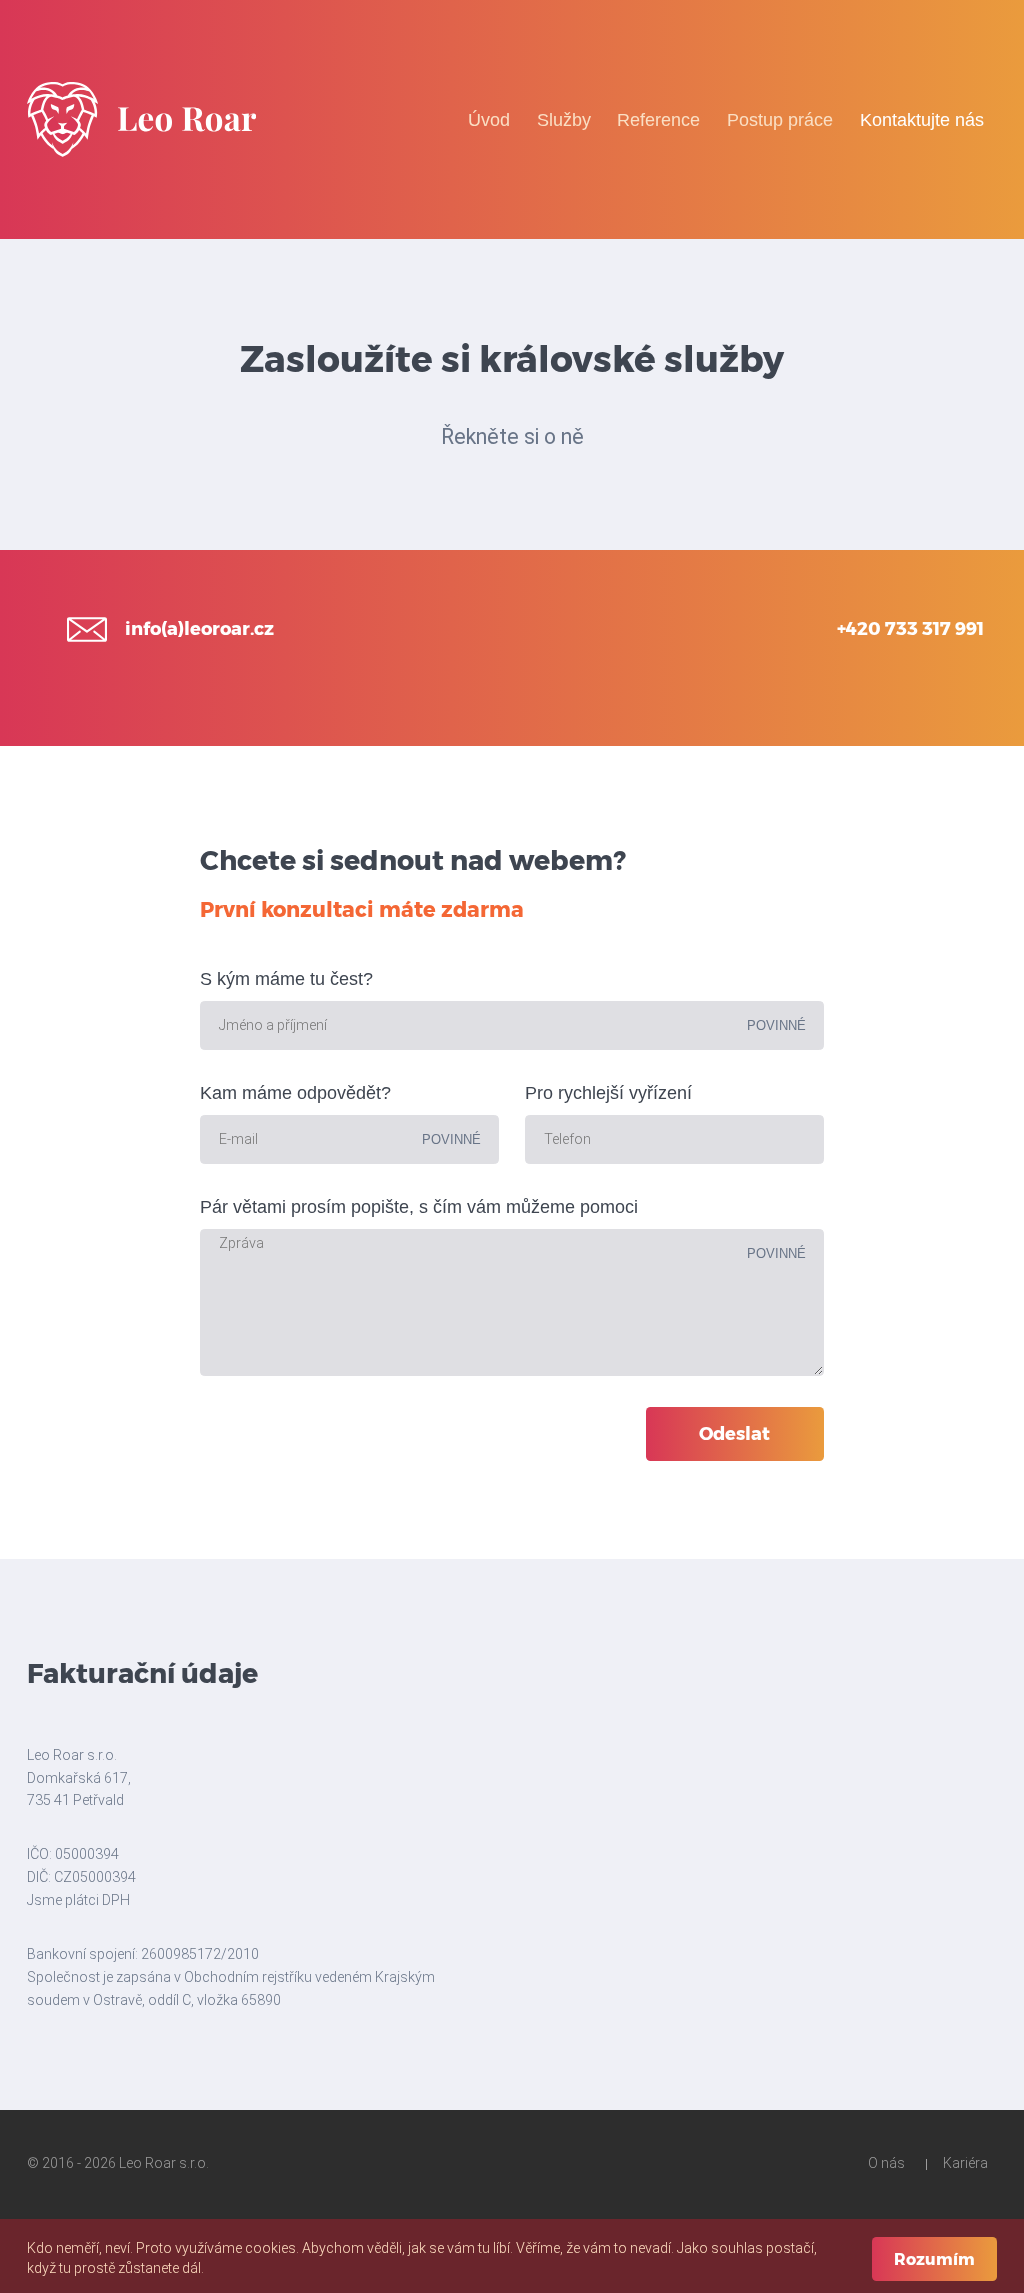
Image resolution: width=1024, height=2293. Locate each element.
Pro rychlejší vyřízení (608, 1093)
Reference (658, 120)
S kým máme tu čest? (286, 979)
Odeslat (734, 1433)
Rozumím (934, 2259)
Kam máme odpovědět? (295, 1093)
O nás (886, 2163)
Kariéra (965, 2163)
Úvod (489, 120)
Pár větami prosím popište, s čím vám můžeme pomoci (419, 1207)
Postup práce (780, 120)
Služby (564, 120)
